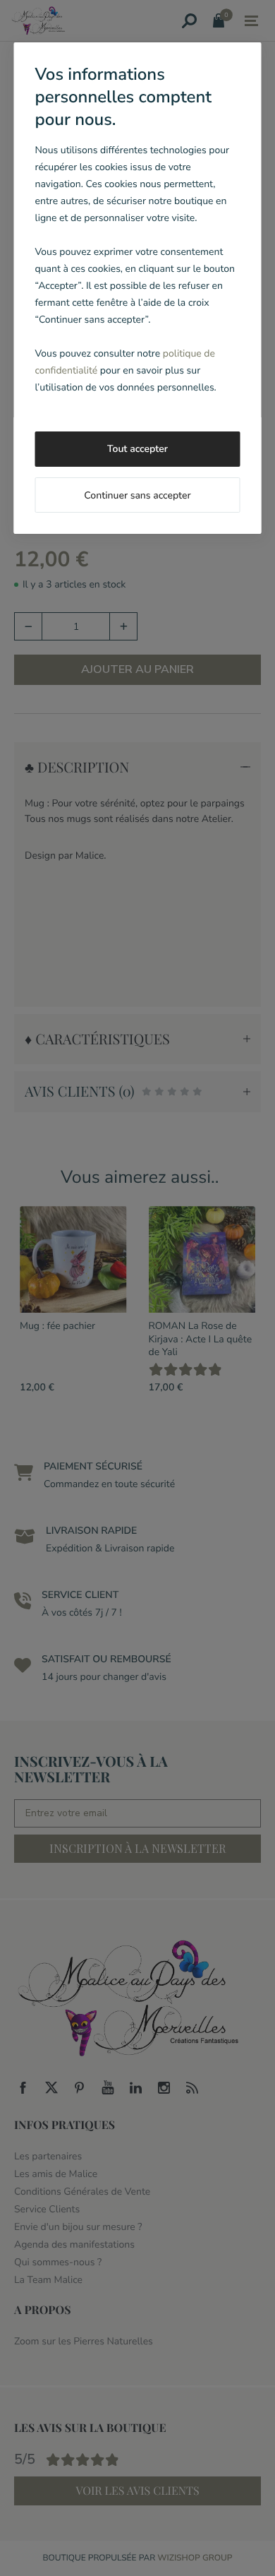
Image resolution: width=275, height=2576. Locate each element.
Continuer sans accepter (137, 495)
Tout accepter (137, 449)
